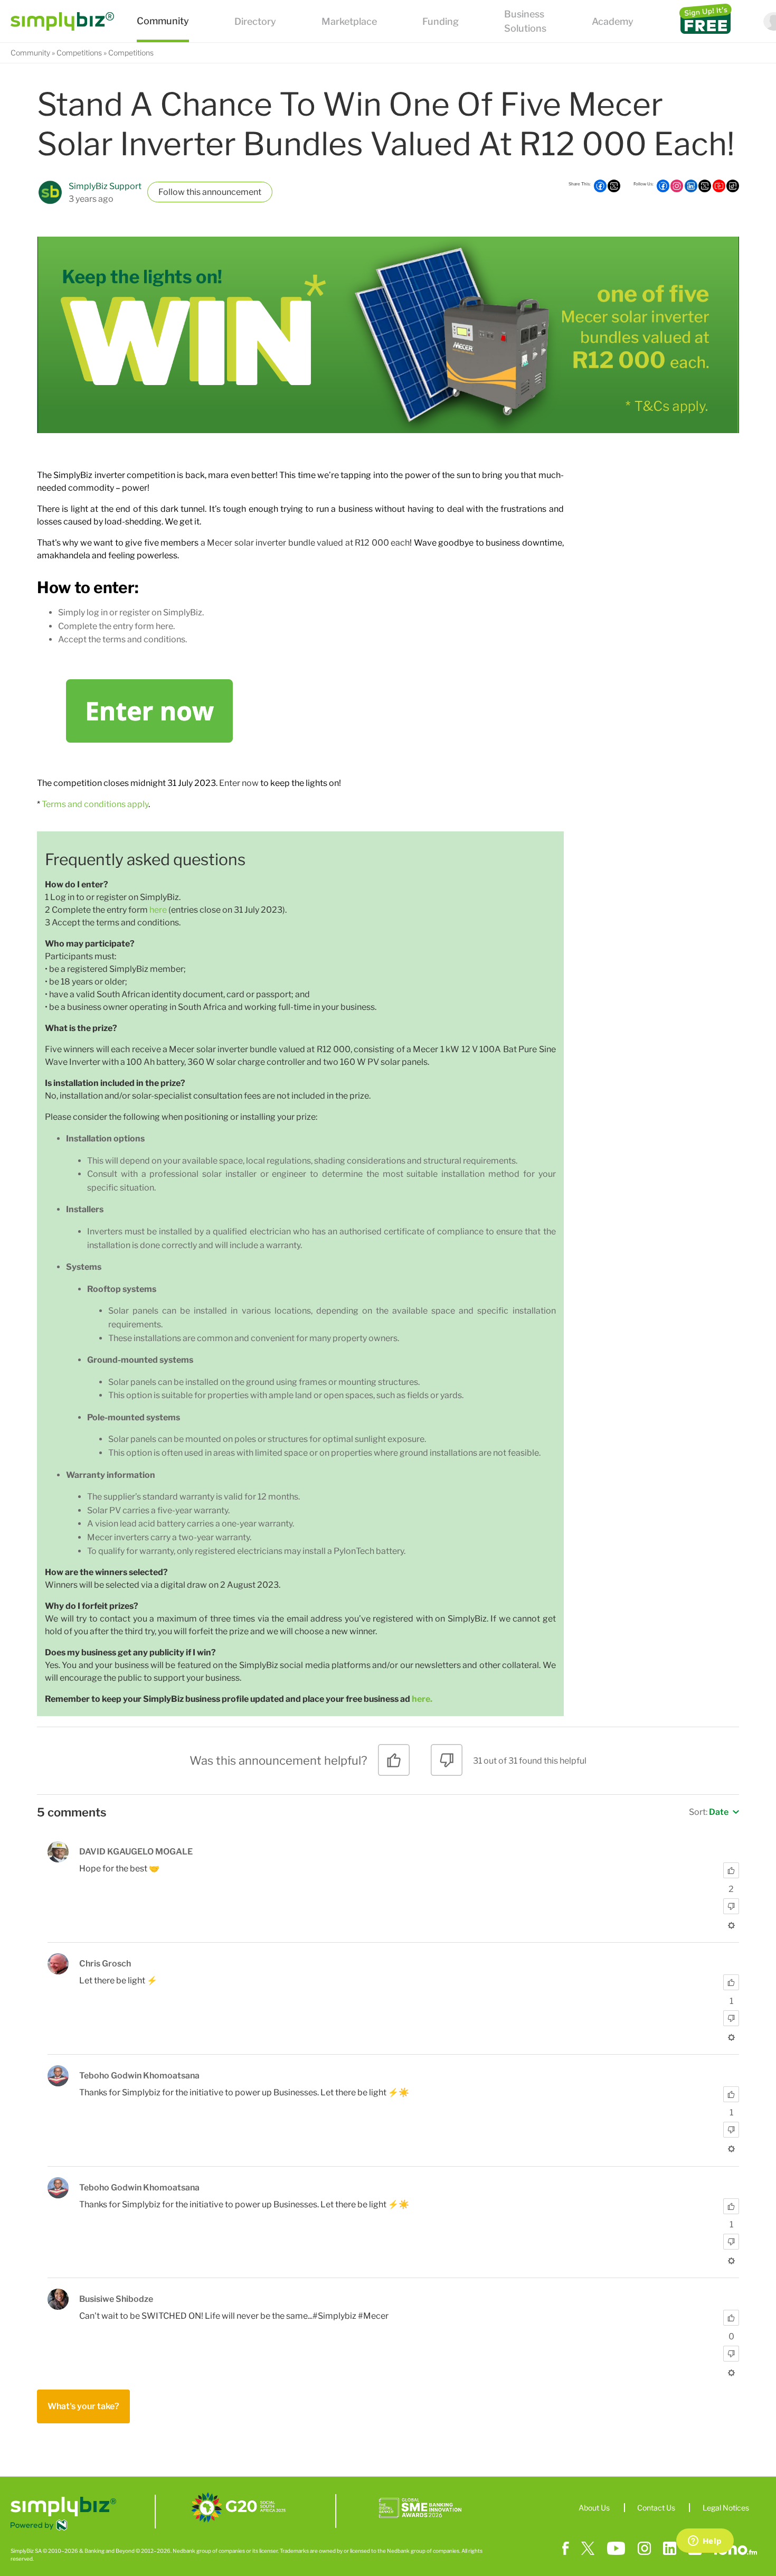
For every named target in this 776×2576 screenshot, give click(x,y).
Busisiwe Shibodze (116, 2299)
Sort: (709, 1812)
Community (30, 53)
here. (422, 1699)
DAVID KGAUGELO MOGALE (136, 1852)
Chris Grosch (105, 1964)
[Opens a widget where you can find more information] (705, 2542)
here (158, 910)
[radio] (394, 1764)
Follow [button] (172, 192)
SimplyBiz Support (105, 186)
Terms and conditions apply (95, 804)
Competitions (79, 53)
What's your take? (83, 2406)
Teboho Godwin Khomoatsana (139, 2076)
